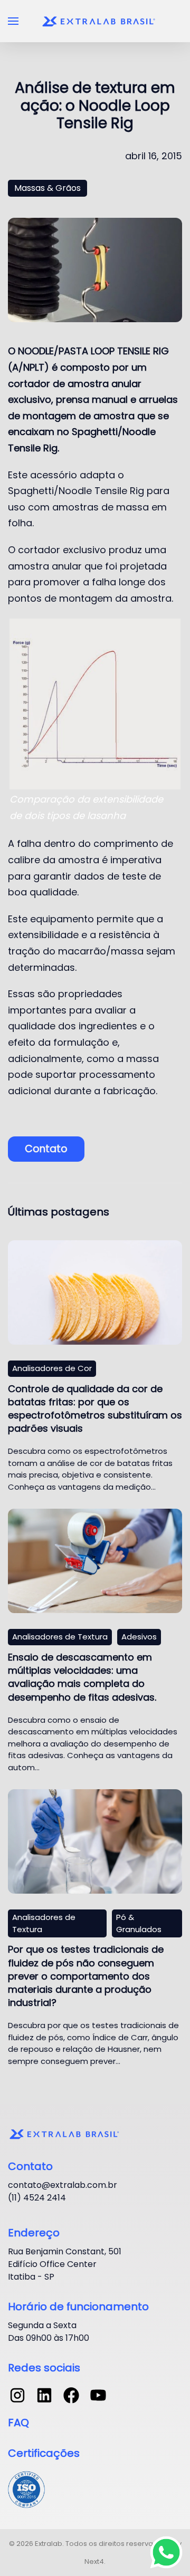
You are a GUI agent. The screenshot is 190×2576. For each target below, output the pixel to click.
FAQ (18, 2423)
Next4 (94, 2561)
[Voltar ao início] (100, 21)
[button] (13, 21)
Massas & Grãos (47, 188)
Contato (46, 1149)
